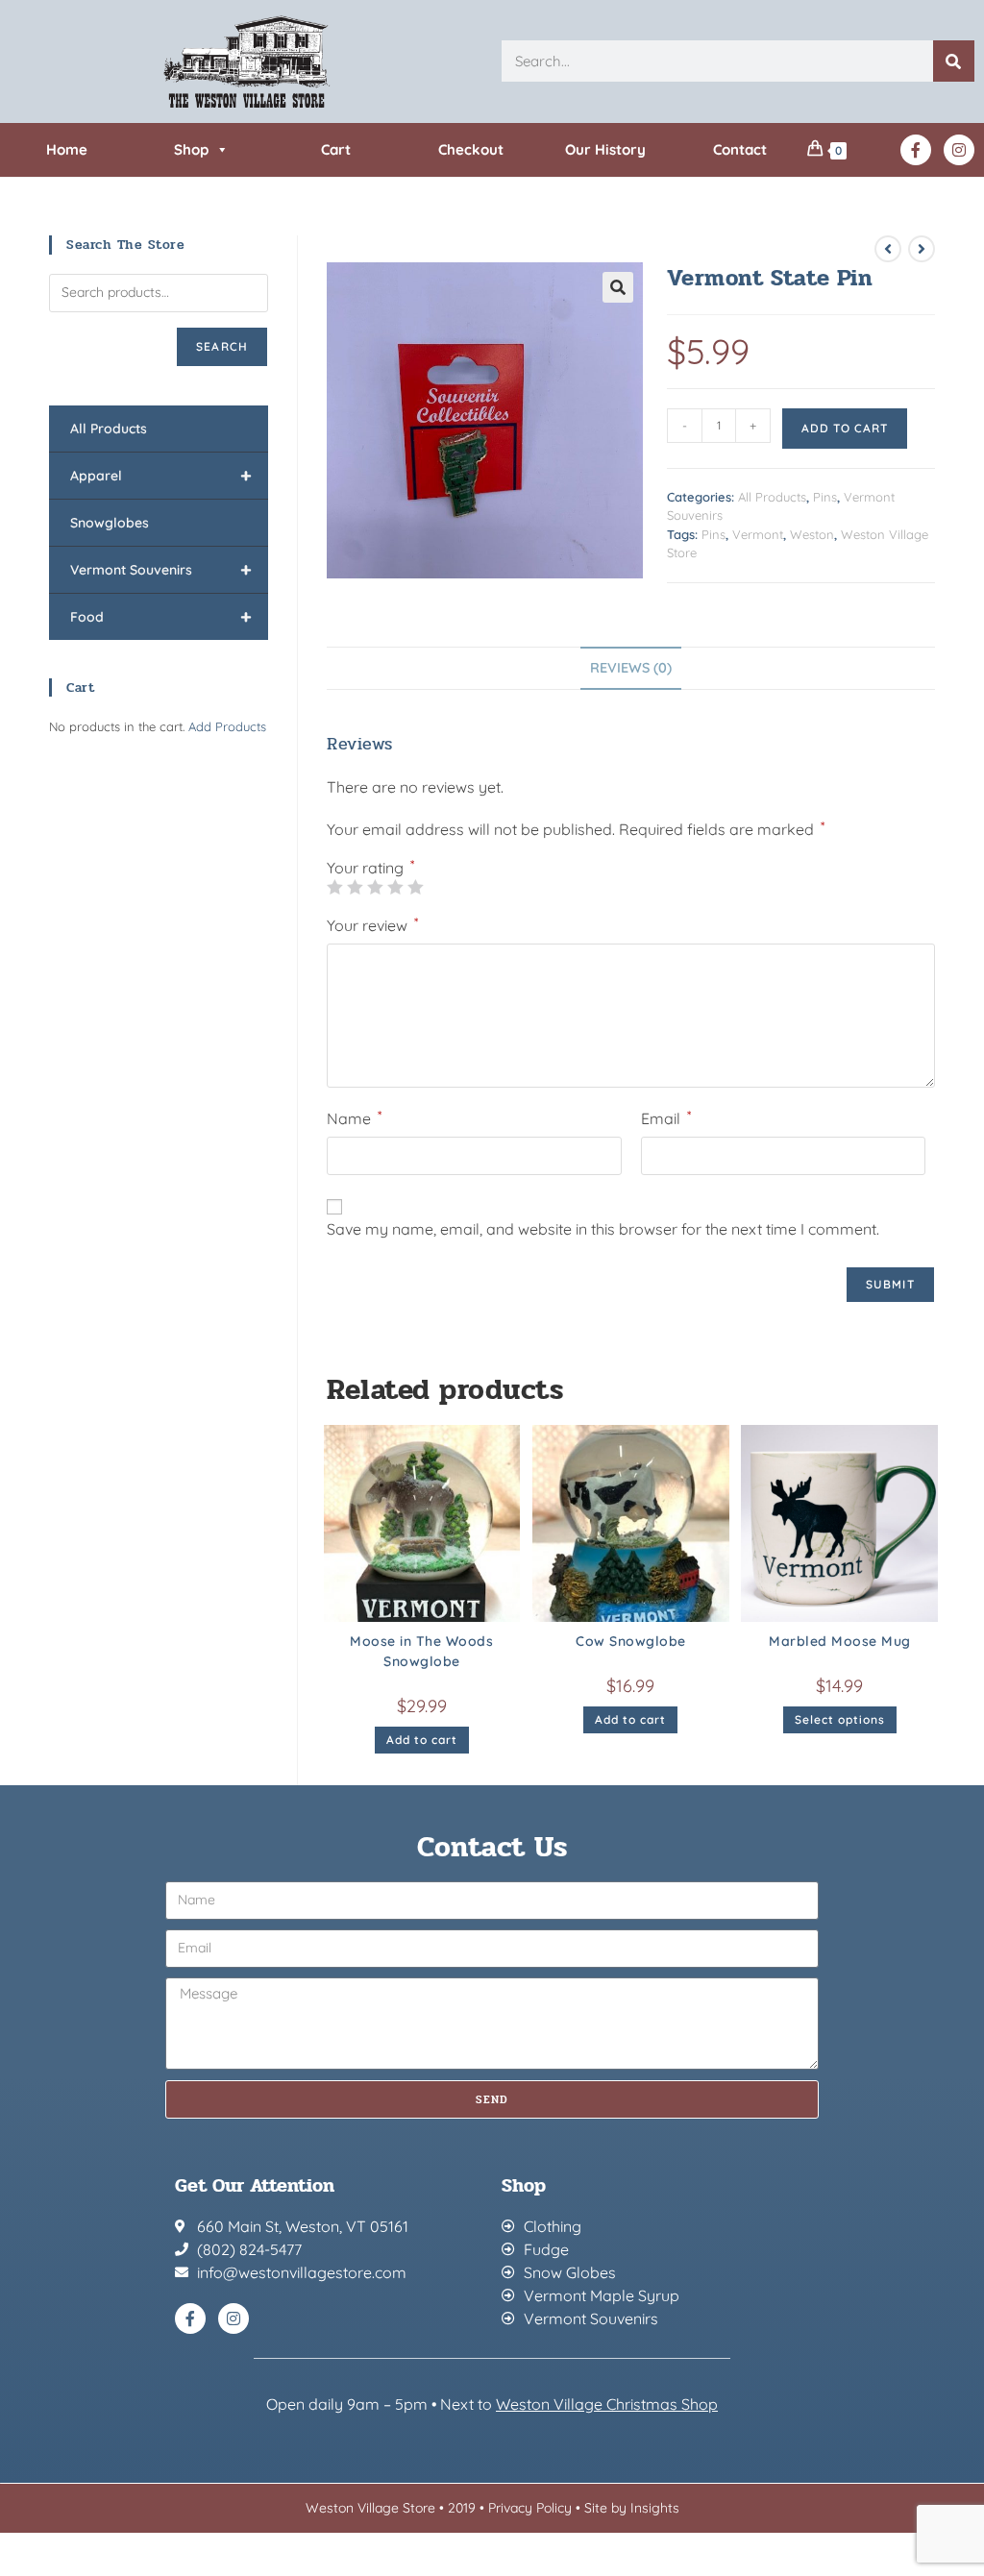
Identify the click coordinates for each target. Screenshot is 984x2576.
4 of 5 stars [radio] (395, 887)
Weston (812, 534)
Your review (372, 924)
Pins (825, 497)
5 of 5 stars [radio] (415, 887)
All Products (772, 497)
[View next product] (922, 249)
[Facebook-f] (916, 150)
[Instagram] (959, 150)
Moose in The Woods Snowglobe (421, 1651)
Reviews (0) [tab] (631, 668)
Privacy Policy (530, 2508)
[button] (618, 287)
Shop (191, 149)
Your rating (370, 868)
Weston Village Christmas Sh (597, 2404)
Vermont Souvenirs (161, 569)
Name (354, 1117)
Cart (336, 149)
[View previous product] (888, 249)
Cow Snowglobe (631, 1641)
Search (222, 346)
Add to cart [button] (422, 1740)
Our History (605, 149)
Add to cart (845, 428)
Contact (740, 149)
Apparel (161, 475)
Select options (840, 1719)
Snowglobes (110, 523)
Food (161, 616)
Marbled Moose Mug (840, 1641)
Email (666, 1117)
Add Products (227, 726)
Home (67, 149)
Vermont (758, 534)
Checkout (471, 149)
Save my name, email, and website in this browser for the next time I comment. (603, 1229)
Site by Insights (632, 2508)
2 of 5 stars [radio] (355, 887)
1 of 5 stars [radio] (334, 887)
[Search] (954, 61)
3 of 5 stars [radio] (375, 887)
